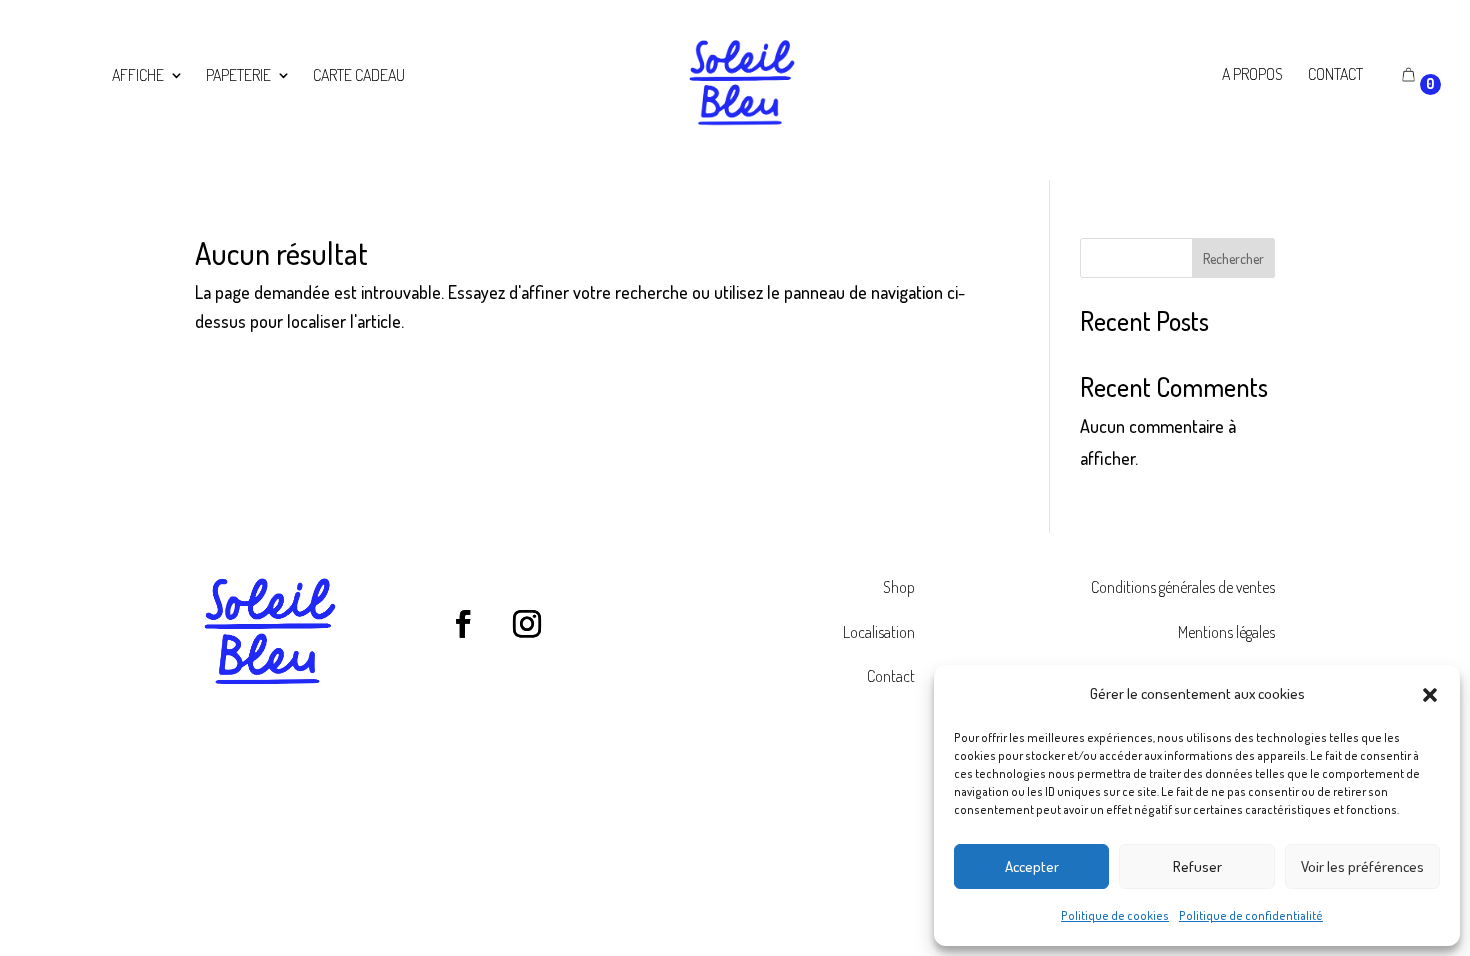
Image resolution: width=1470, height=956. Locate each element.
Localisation (879, 632)
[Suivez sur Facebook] (463, 624)
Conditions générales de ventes (1183, 587)
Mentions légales (1226, 632)
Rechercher (1233, 258)
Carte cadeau (359, 76)
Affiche (138, 76)
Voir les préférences (1362, 866)
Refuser (1197, 866)
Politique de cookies (1115, 915)
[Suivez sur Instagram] (527, 624)
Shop (899, 587)
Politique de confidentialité (1251, 915)
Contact (891, 676)
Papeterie (238, 76)
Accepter (1032, 866)
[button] (1430, 695)
